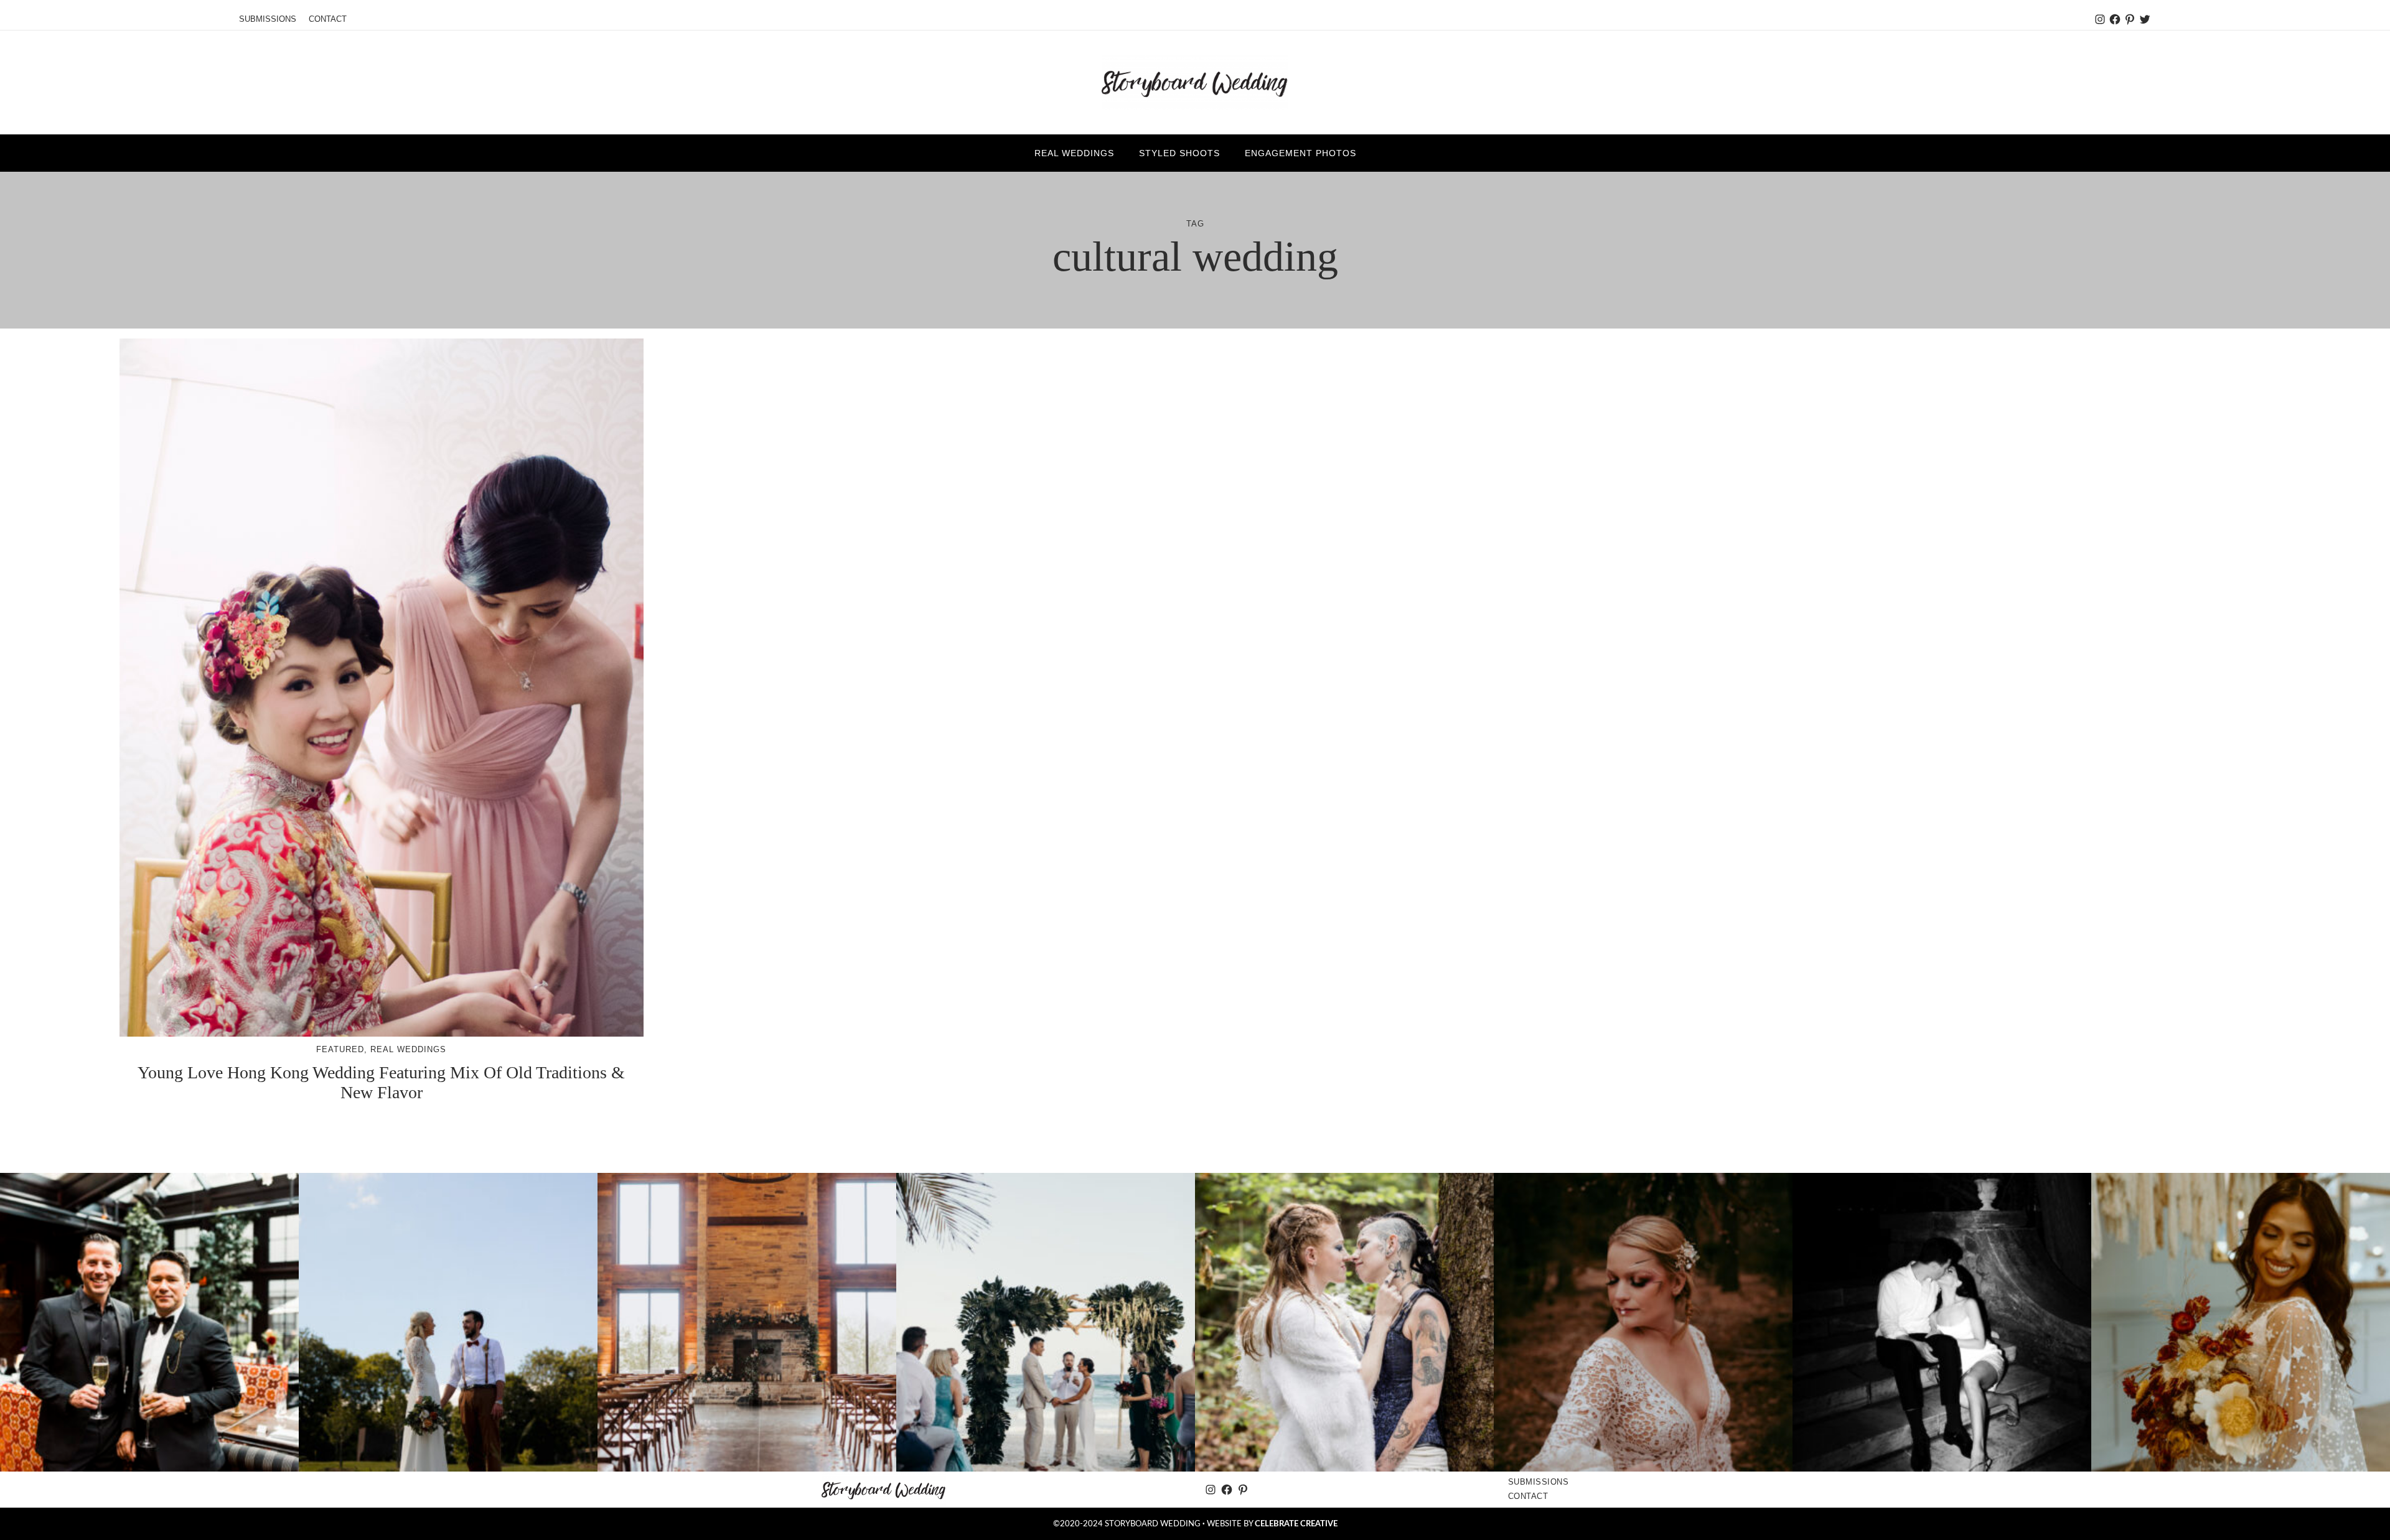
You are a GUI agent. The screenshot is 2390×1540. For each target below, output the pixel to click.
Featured (340, 1049)
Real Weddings (408, 1049)
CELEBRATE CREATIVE (1296, 1524)
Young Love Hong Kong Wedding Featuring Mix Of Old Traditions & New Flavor (381, 1082)
